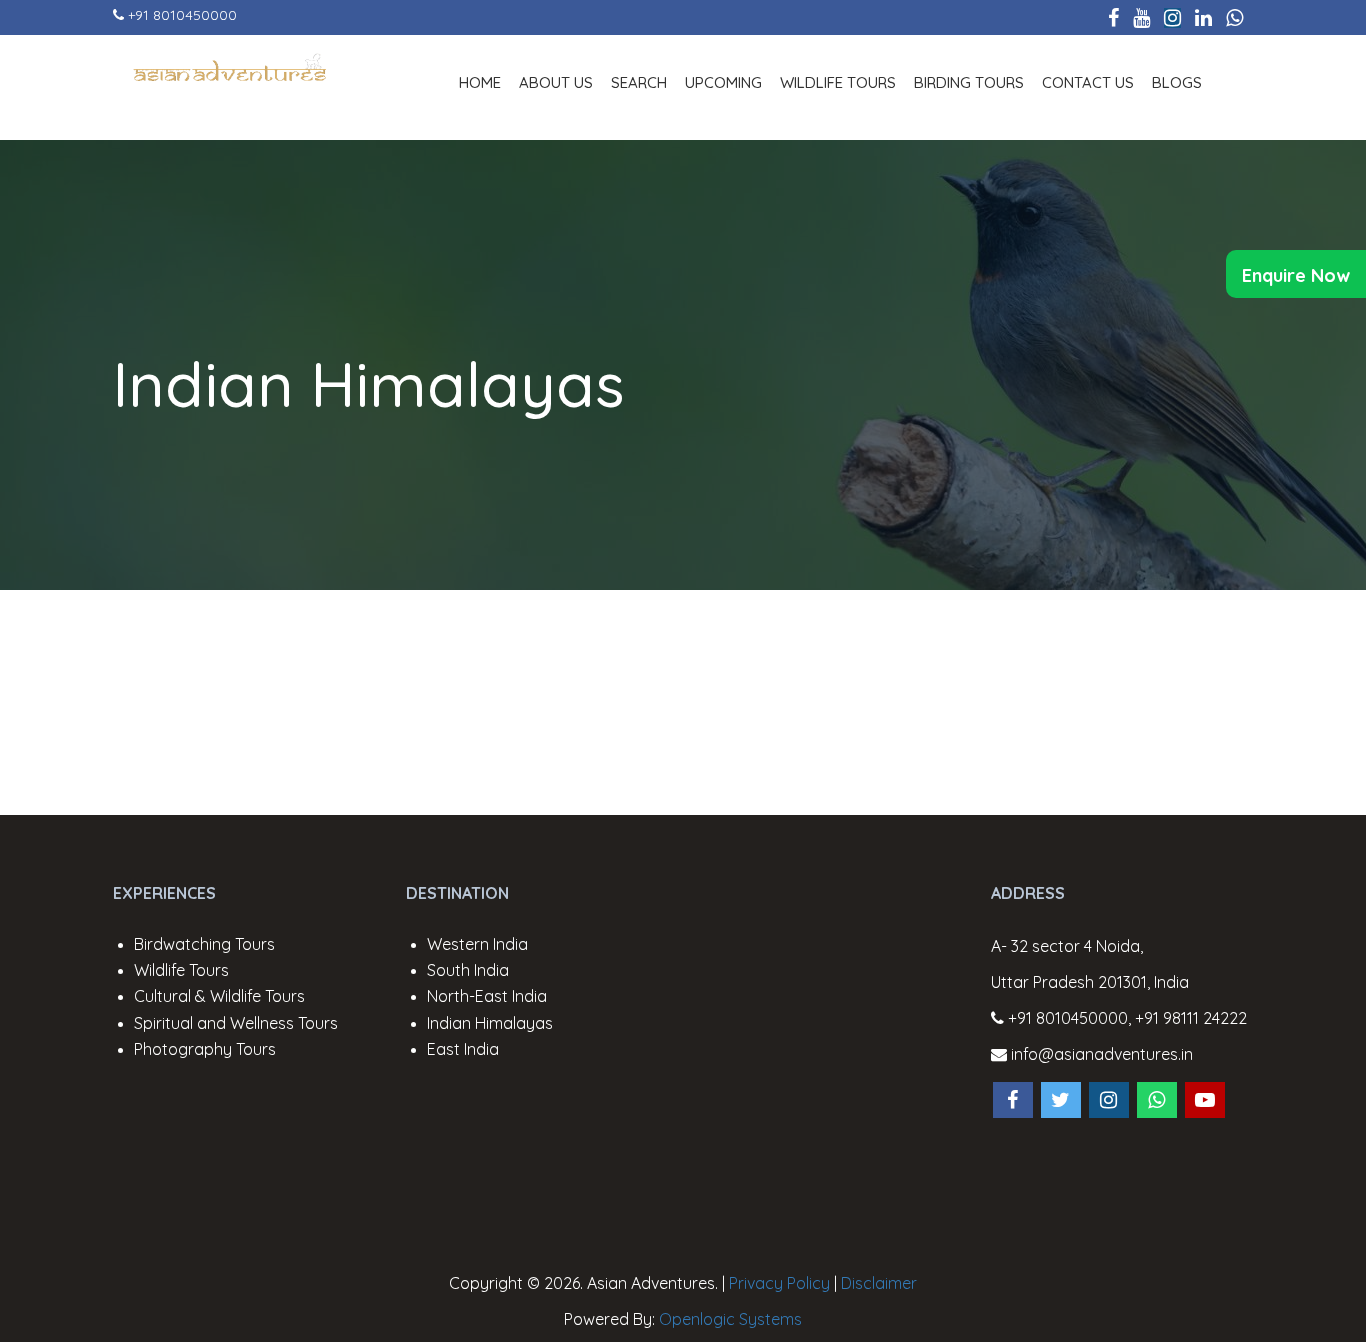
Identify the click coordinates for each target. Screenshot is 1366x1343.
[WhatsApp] (1234, 17)
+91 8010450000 (182, 15)
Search (639, 82)
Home (480, 82)
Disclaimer (879, 1283)
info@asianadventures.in (1100, 1054)
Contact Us (1088, 82)
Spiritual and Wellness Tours (236, 1023)
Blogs (1177, 82)
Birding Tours (969, 82)
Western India (477, 944)
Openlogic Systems (730, 1319)
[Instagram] (1172, 17)
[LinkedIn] (1203, 17)
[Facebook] (1113, 17)
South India (468, 970)
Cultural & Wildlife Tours (219, 996)
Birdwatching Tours (204, 944)
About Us (556, 82)
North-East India (487, 996)
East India (463, 1049)
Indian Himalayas (369, 384)
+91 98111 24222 (1191, 1018)
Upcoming (723, 82)
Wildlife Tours (838, 82)
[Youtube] (1141, 17)
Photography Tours (205, 1049)
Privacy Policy (779, 1283)
